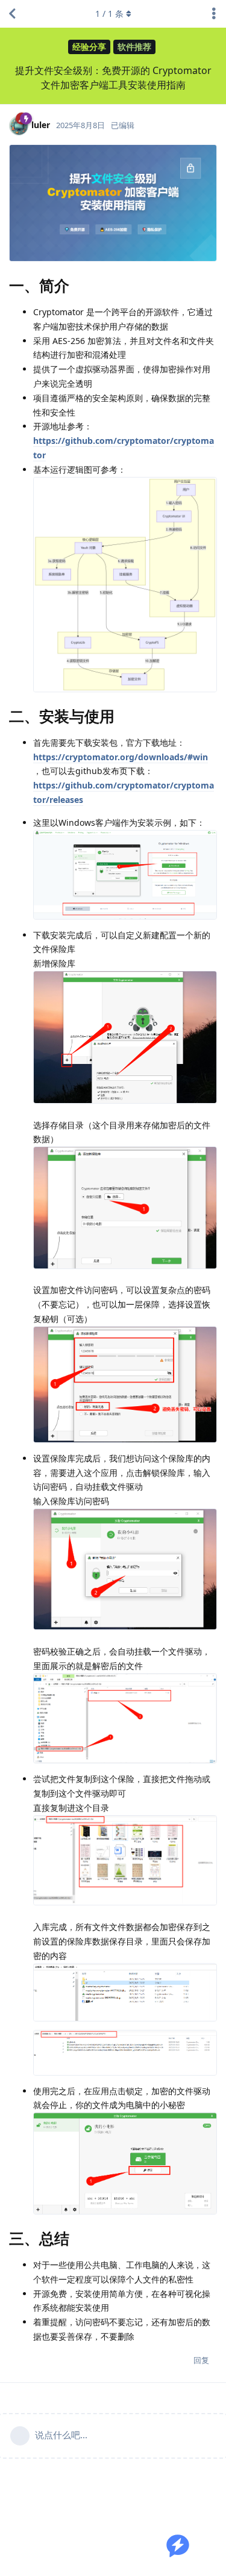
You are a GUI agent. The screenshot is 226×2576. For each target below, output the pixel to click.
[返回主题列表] (12, 14)
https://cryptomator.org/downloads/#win (121, 757)
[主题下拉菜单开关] (214, 14)
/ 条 (109, 14)
